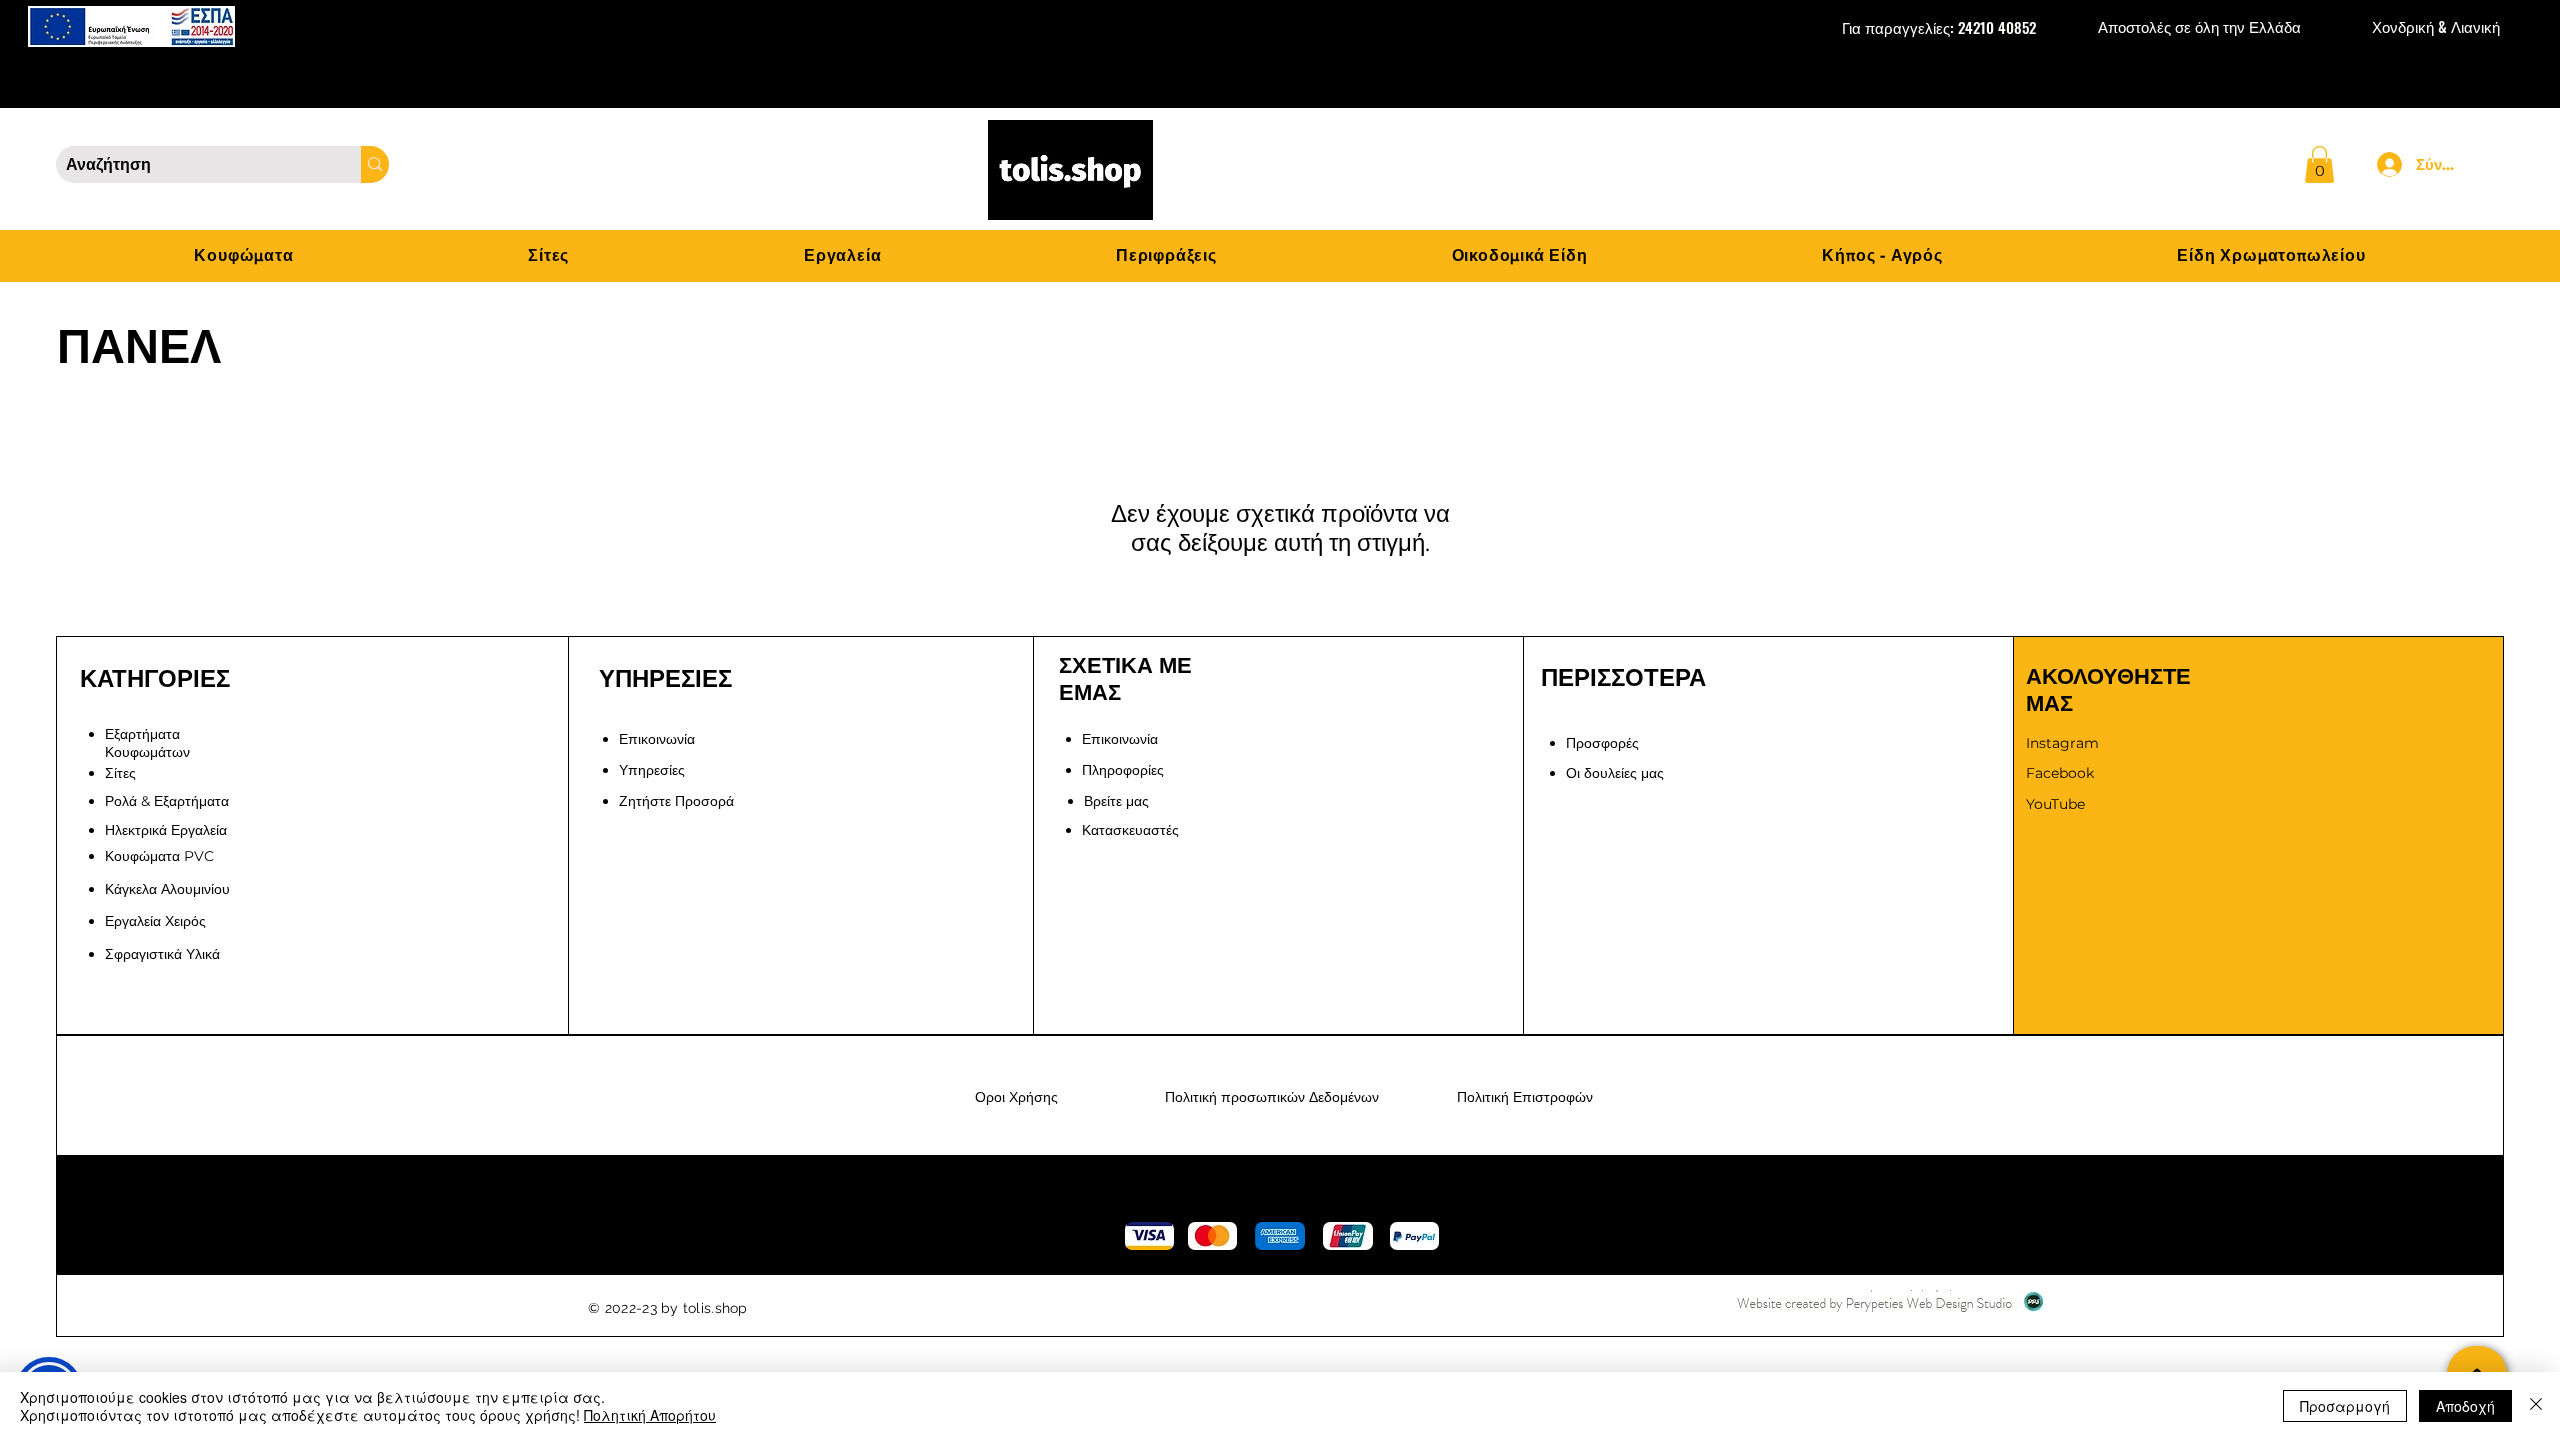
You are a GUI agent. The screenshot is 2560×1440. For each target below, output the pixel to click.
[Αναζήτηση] (375, 164)
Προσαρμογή (2345, 1406)
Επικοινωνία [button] (657, 739)
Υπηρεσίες (652, 770)
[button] (2319, 164)
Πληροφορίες (1123, 770)
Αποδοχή (2465, 1406)
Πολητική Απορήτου (650, 1415)
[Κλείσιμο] (2536, 1406)
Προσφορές (1602, 743)
